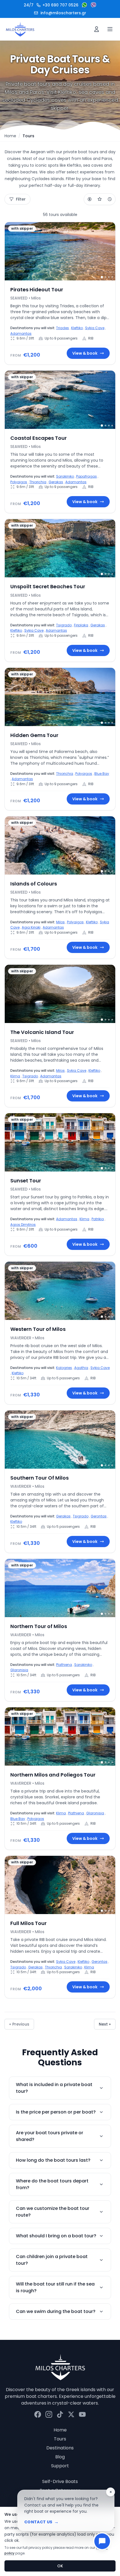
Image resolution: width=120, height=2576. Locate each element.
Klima (15, 1076)
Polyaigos (19, 482)
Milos (60, 922)
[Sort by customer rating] (100, 199)
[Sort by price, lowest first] (90, 199)
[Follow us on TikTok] (60, 2414)
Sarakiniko (65, 476)
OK (60, 2566)
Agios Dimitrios (23, 1225)
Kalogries (64, 1368)
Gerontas (99, 1516)
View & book (85, 353)
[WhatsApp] (85, 5)
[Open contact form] (102, 2541)
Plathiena (64, 1665)
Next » (105, 2024)
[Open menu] (110, 29)
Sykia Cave (95, 328)
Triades (63, 328)
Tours (60, 2439)
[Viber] (93, 5)
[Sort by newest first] (110, 199)
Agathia (81, 1368)
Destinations (60, 2448)
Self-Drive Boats (60, 2481)
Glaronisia (19, 1670)
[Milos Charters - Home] (20, 29)
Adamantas (21, 333)
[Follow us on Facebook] (38, 2414)
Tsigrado (64, 625)
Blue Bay (102, 774)
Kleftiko (77, 328)
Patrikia (98, 1219)
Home (10, 136)
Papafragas (87, 476)
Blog (60, 2457)
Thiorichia (38, 482)
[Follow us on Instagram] (49, 2414)
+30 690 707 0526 (51, 5)
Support (60, 2466)
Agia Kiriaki (31, 927)
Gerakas (56, 482)
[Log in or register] (97, 29)
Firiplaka (81, 625)
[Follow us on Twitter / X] (71, 2414)
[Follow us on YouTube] (82, 2414)
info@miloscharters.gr (63, 13)
